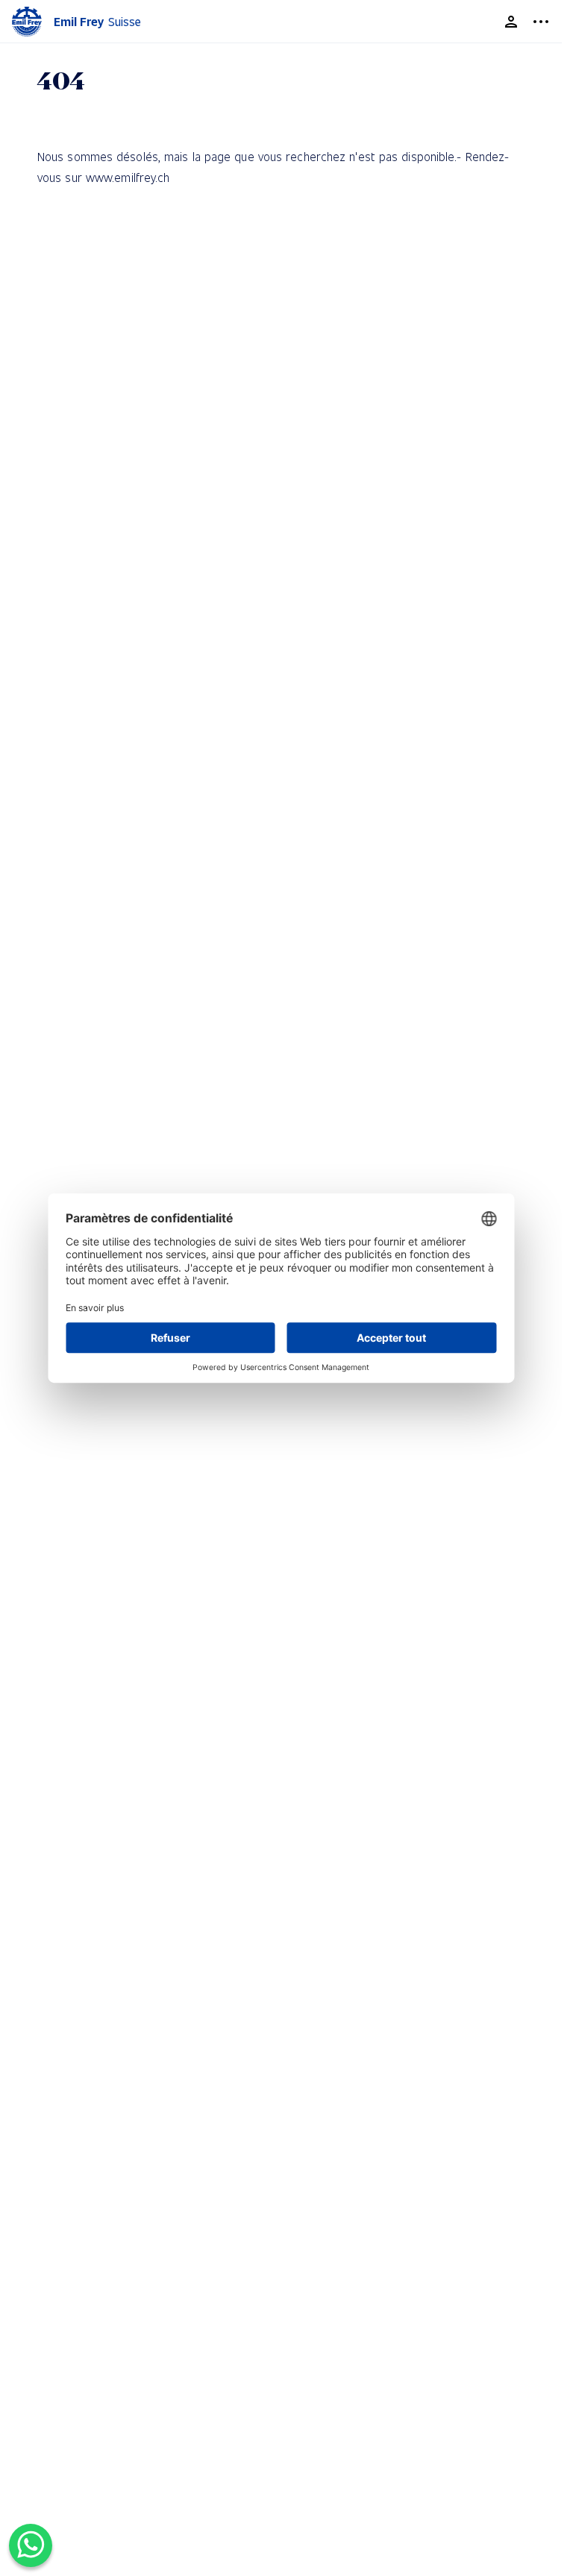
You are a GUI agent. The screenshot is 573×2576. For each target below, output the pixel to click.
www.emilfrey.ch (128, 177)
